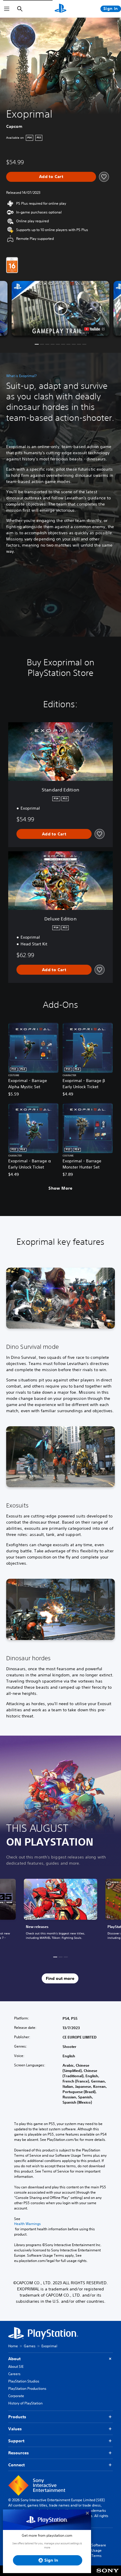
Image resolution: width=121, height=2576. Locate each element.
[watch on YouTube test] (94, 329)
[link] (60, 1913)
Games (30, 2346)
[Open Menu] (7, 9)
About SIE (16, 2366)
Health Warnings (27, 2224)
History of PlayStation (25, 2403)
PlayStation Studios (24, 2381)
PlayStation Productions (27, 2388)
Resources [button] (19, 2453)
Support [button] (16, 2441)
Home (13, 2346)
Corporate (16, 2396)
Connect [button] (16, 2465)
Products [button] (17, 2417)
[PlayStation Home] (60, 9)
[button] (61, 308)
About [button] (14, 2359)
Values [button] (15, 2429)
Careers (14, 2374)
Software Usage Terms (99, 2550)
